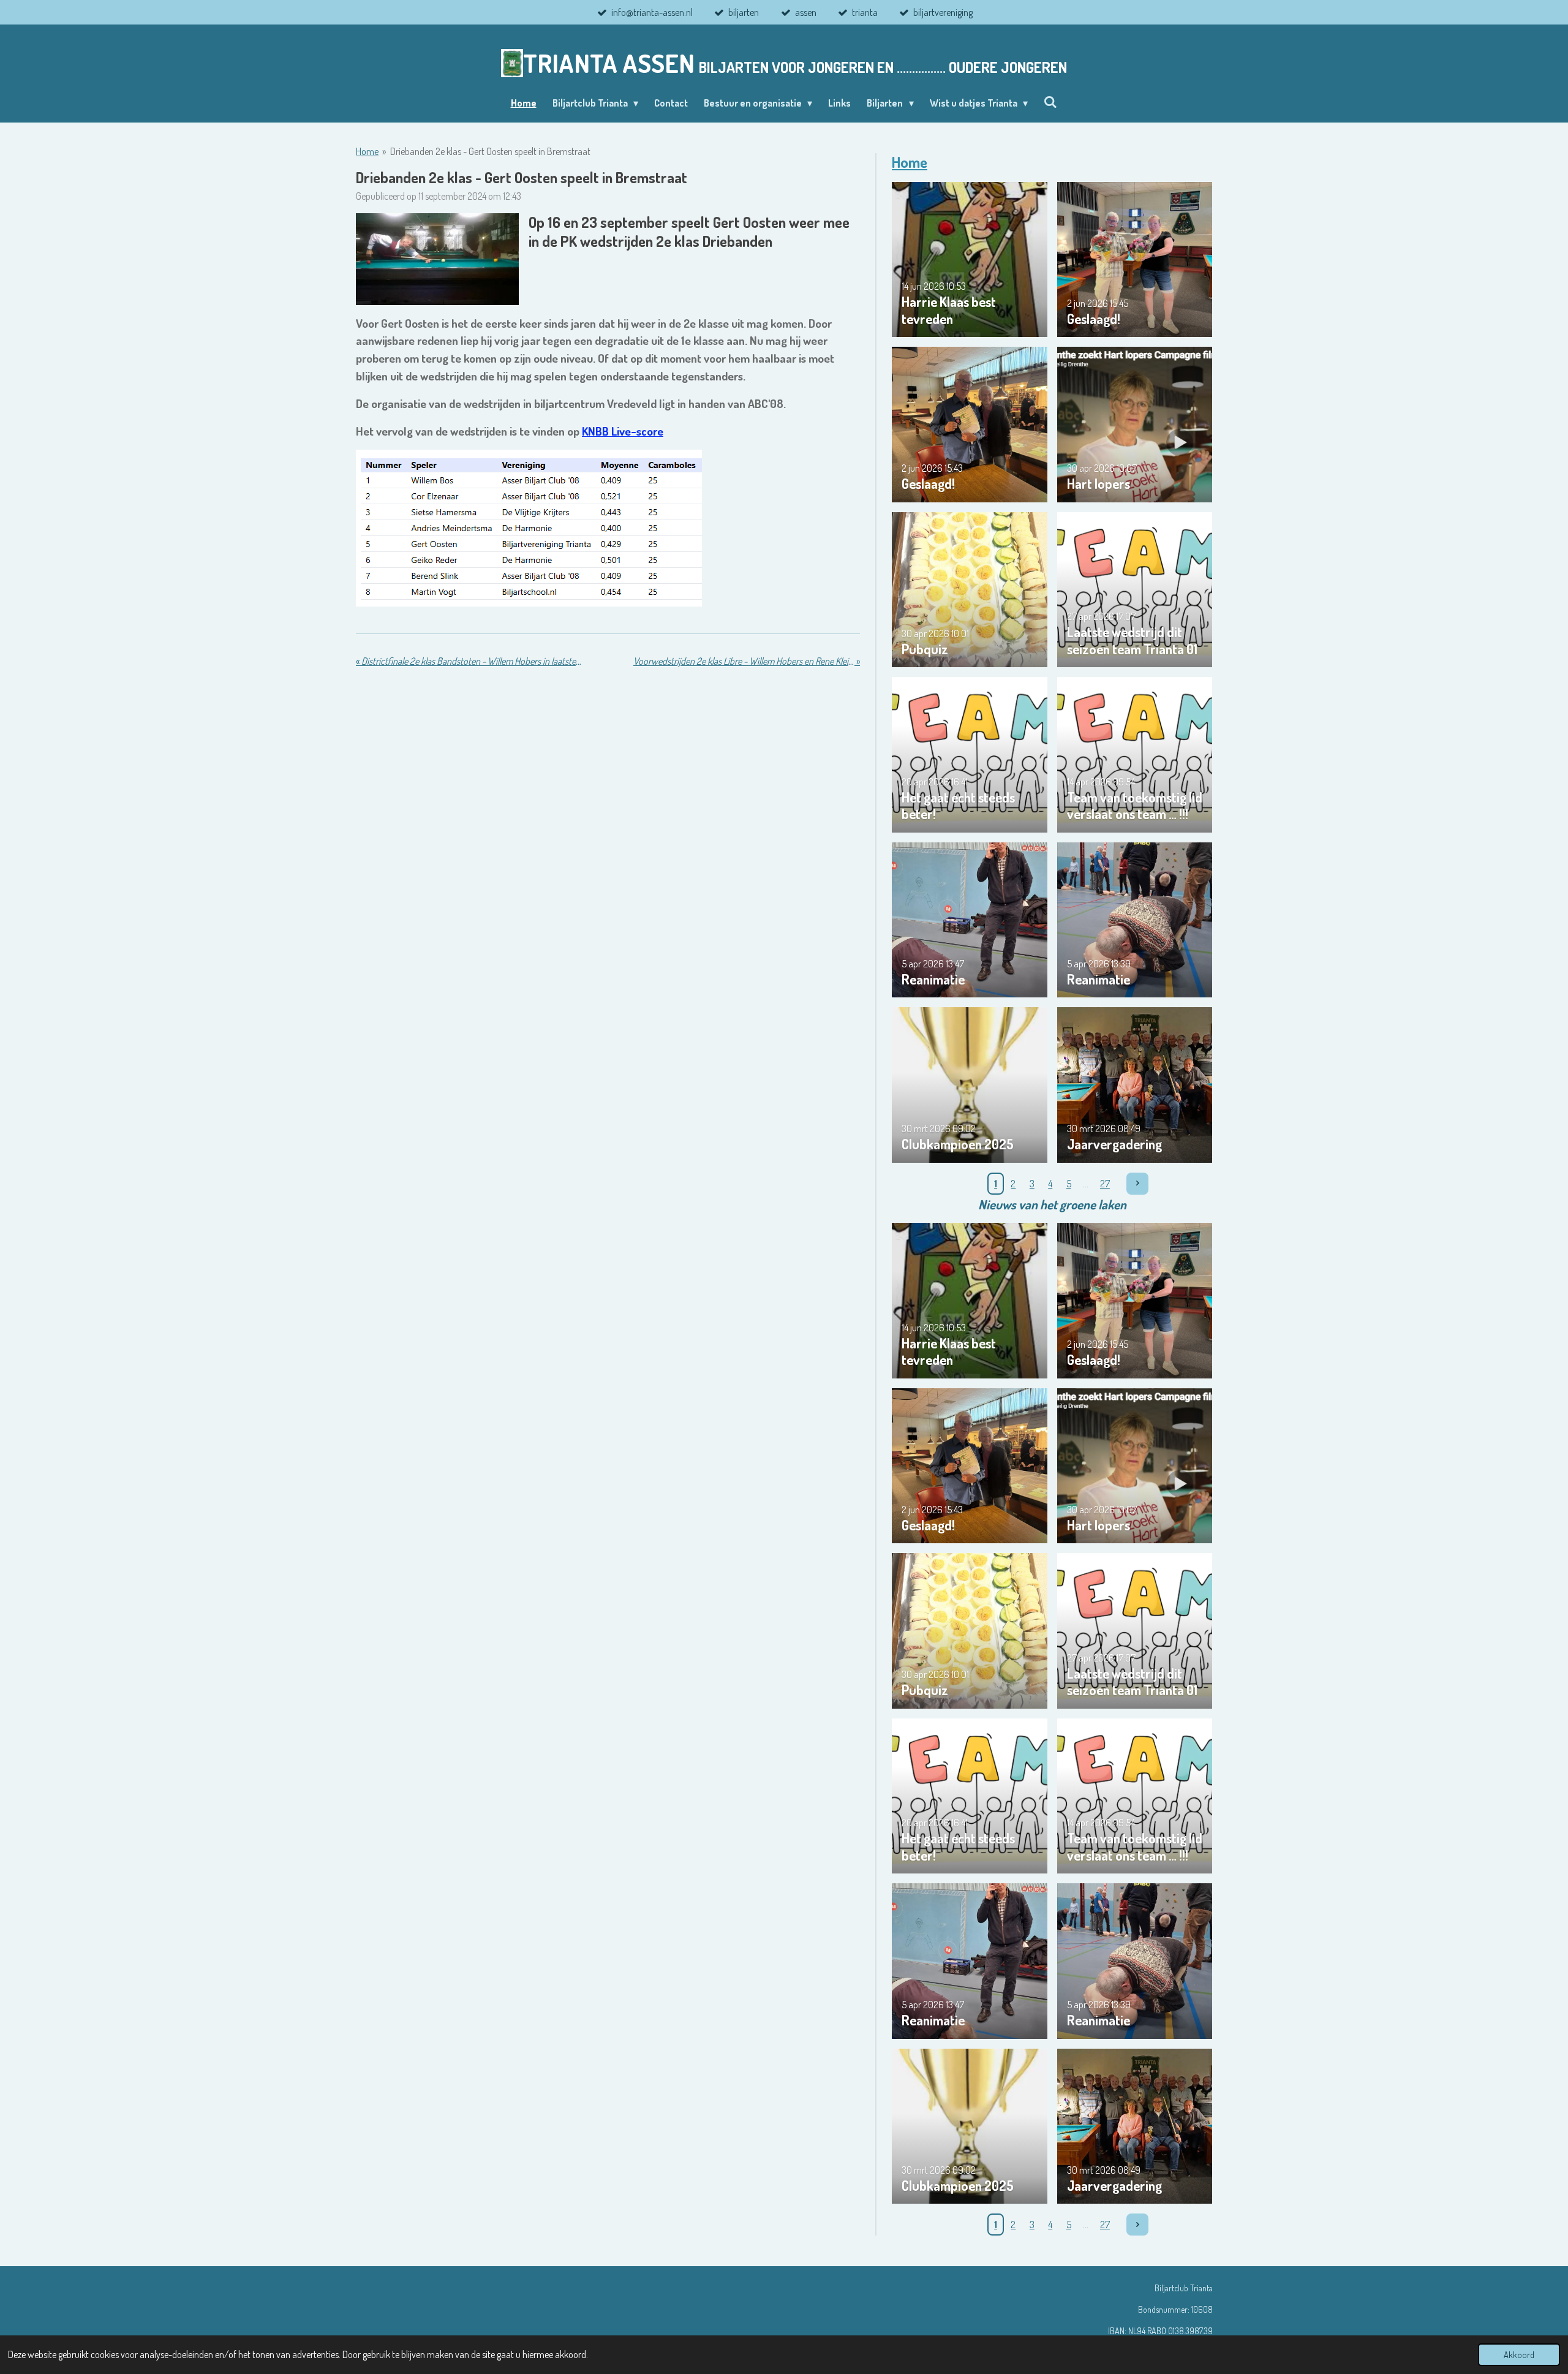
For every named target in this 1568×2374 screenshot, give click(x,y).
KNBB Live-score (623, 431)
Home (367, 151)
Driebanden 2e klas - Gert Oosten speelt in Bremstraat (490, 151)
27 (1105, 1184)
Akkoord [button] (1519, 2354)
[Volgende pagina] (1137, 1184)
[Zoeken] (1050, 102)
